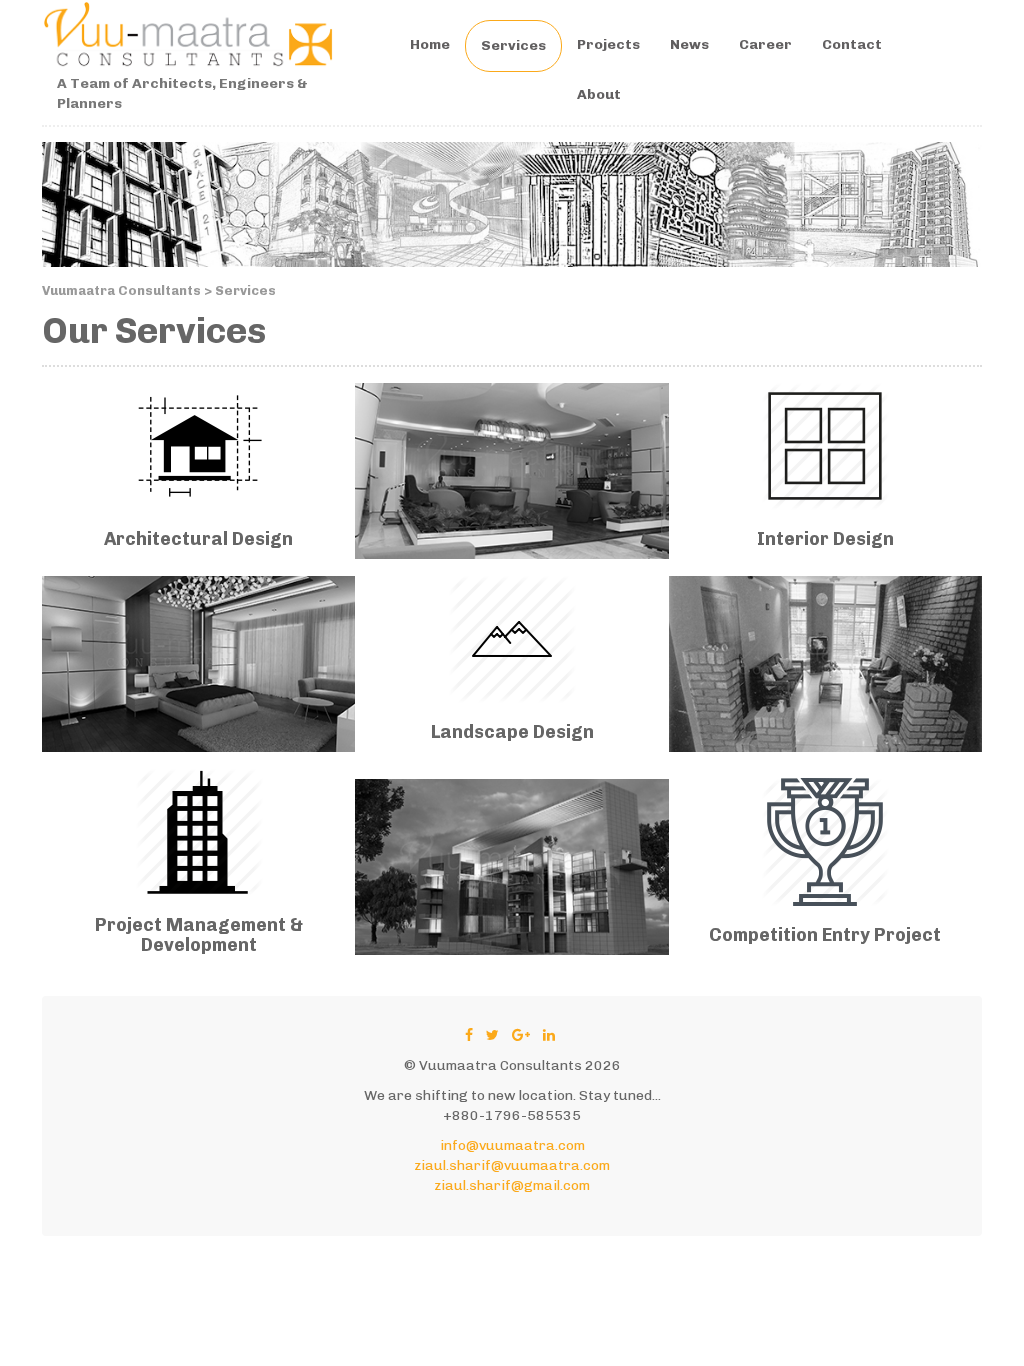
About (599, 94)
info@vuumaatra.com (512, 1145)
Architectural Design (198, 539)
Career (765, 44)
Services (513, 45)
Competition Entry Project (825, 935)
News (689, 44)
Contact (852, 44)
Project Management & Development (199, 935)
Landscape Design (512, 732)
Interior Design (825, 539)
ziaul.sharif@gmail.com (512, 1185)
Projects (608, 44)
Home (430, 44)
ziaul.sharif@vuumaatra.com (512, 1165)
